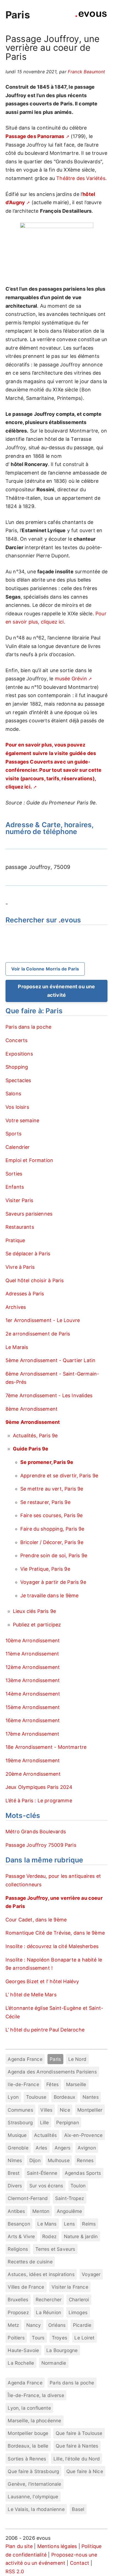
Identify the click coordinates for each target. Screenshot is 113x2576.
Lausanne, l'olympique (33, 2497)
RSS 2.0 (15, 2571)
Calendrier (18, 1147)
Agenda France (25, 2059)
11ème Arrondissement (32, 1654)
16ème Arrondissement (33, 1720)
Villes (46, 2110)
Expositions (19, 1054)
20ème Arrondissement (33, 1774)
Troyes (60, 2338)
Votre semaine (22, 1120)
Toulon (78, 2186)
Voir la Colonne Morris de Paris (45, 969)
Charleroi (79, 2299)
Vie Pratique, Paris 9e (45, 1569)
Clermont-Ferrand (28, 2198)
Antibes (16, 2211)
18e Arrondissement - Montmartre (46, 1747)
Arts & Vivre (21, 2236)
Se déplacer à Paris (28, 1254)
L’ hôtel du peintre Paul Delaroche (45, 2030)
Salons (13, 1094)
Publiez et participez (37, 1625)
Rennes (85, 2160)
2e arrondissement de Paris (38, 1334)
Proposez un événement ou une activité (56, 991)
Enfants (15, 1187)
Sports (13, 1134)
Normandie (54, 2363)
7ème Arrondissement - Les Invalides (49, 1395)
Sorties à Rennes (27, 2459)
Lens (69, 2224)
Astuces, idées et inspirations (41, 2274)
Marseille (76, 2084)
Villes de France (26, 2287)
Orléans (57, 2325)
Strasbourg (20, 2122)
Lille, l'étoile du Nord (77, 2459)
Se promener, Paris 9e (47, 1462)
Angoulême (70, 2211)
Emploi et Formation (29, 1160)
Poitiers (16, 2338)
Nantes (91, 2097)
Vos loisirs (17, 1107)
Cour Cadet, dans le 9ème (36, 1920)
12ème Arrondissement (33, 1667)
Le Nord (77, 2059)
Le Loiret (84, 2338)
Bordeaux (64, 2097)
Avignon (87, 2148)
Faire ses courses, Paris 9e (52, 1515)
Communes (20, 2110)
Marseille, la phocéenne (34, 2421)
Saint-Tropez (70, 2198)
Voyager (91, 2274)
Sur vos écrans (46, 2186)
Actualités (45, 2135)
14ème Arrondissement (33, 1694)
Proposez (18, 2312)
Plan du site (19, 2546)
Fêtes (53, 2084)
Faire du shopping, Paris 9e (52, 1529)
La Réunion (49, 2312)
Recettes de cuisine (30, 2262)
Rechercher (49, 2299)
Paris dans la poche (28, 1027)
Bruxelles (18, 2299)
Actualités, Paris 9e (35, 1436)
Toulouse (36, 2097)
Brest (14, 2173)
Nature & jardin (81, 2236)
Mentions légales (57, 2546)
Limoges (78, 2312)
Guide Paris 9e (31, 1449)
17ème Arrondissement (33, 1734)
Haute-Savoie (23, 2350)
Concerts (16, 1040)
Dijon (35, 2160)
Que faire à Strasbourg (33, 2471)
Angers (63, 2148)
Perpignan (68, 2122)
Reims (89, 2224)
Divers (15, 2186)
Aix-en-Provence (84, 2135)
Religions (18, 2249)
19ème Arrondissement (33, 1760)
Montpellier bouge (28, 2433)
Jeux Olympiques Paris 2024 (39, 1787)
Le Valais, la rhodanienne (36, 2509)
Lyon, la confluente (29, 2408)
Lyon (13, 2097)
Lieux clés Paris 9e (34, 1611)
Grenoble (18, 2148)
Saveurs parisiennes (29, 1214)
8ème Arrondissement (32, 1409)
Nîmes (15, 2160)
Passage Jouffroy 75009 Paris (41, 1845)
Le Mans (47, 2224)
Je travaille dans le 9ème (50, 1596)
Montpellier (90, 2110)
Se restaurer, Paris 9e (45, 1502)
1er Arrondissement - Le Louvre (43, 1320)
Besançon (19, 2224)
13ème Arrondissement (33, 1680)
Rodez (49, 2236)
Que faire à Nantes (77, 2446)
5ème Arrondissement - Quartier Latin (50, 1360)
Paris (18, 15)
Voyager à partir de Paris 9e (53, 1582)
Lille (45, 2122)
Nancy (34, 2325)
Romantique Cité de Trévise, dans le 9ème (55, 1933)
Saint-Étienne (42, 2173)
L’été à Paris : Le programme (39, 1801)
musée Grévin (71, 679)
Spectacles (18, 1080)
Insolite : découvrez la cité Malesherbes (52, 1946)
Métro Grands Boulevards (36, 1832)
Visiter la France (70, 2287)
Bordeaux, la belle (28, 2446)
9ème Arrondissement (33, 1422)
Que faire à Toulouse (79, 2433)
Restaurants (20, 1227)
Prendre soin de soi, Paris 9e (54, 1555)
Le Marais (17, 1347)
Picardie (82, 2325)
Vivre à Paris (20, 1267)
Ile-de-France (23, 2084)
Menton (41, 2211)
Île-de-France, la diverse (36, 2395)
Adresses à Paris (25, 1294)
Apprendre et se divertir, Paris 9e (59, 1476)
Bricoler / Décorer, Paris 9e (52, 1542)
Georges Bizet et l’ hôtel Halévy (42, 1981)
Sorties (14, 1174)
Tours (38, 2338)
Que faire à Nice (85, 2471)
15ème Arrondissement (33, 1707)
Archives (16, 1307)
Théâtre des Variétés (81, 178)
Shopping (17, 1067)
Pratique (15, 1240)
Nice (65, 2110)
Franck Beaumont (87, 72)
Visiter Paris (19, 1200)
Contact (80, 2563)
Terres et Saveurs (55, 2249)
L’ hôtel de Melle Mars (31, 1995)
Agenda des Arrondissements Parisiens (52, 2072)
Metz (13, 2325)
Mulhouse (59, 2160)
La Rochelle (21, 2363)
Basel (78, 2509)
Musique (17, 2135)
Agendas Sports (83, 2173)
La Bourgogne (62, 2350)
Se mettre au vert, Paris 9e (52, 1489)
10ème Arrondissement (33, 1641)
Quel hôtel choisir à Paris (35, 1280)
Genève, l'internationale (34, 2484)
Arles (41, 2148)
